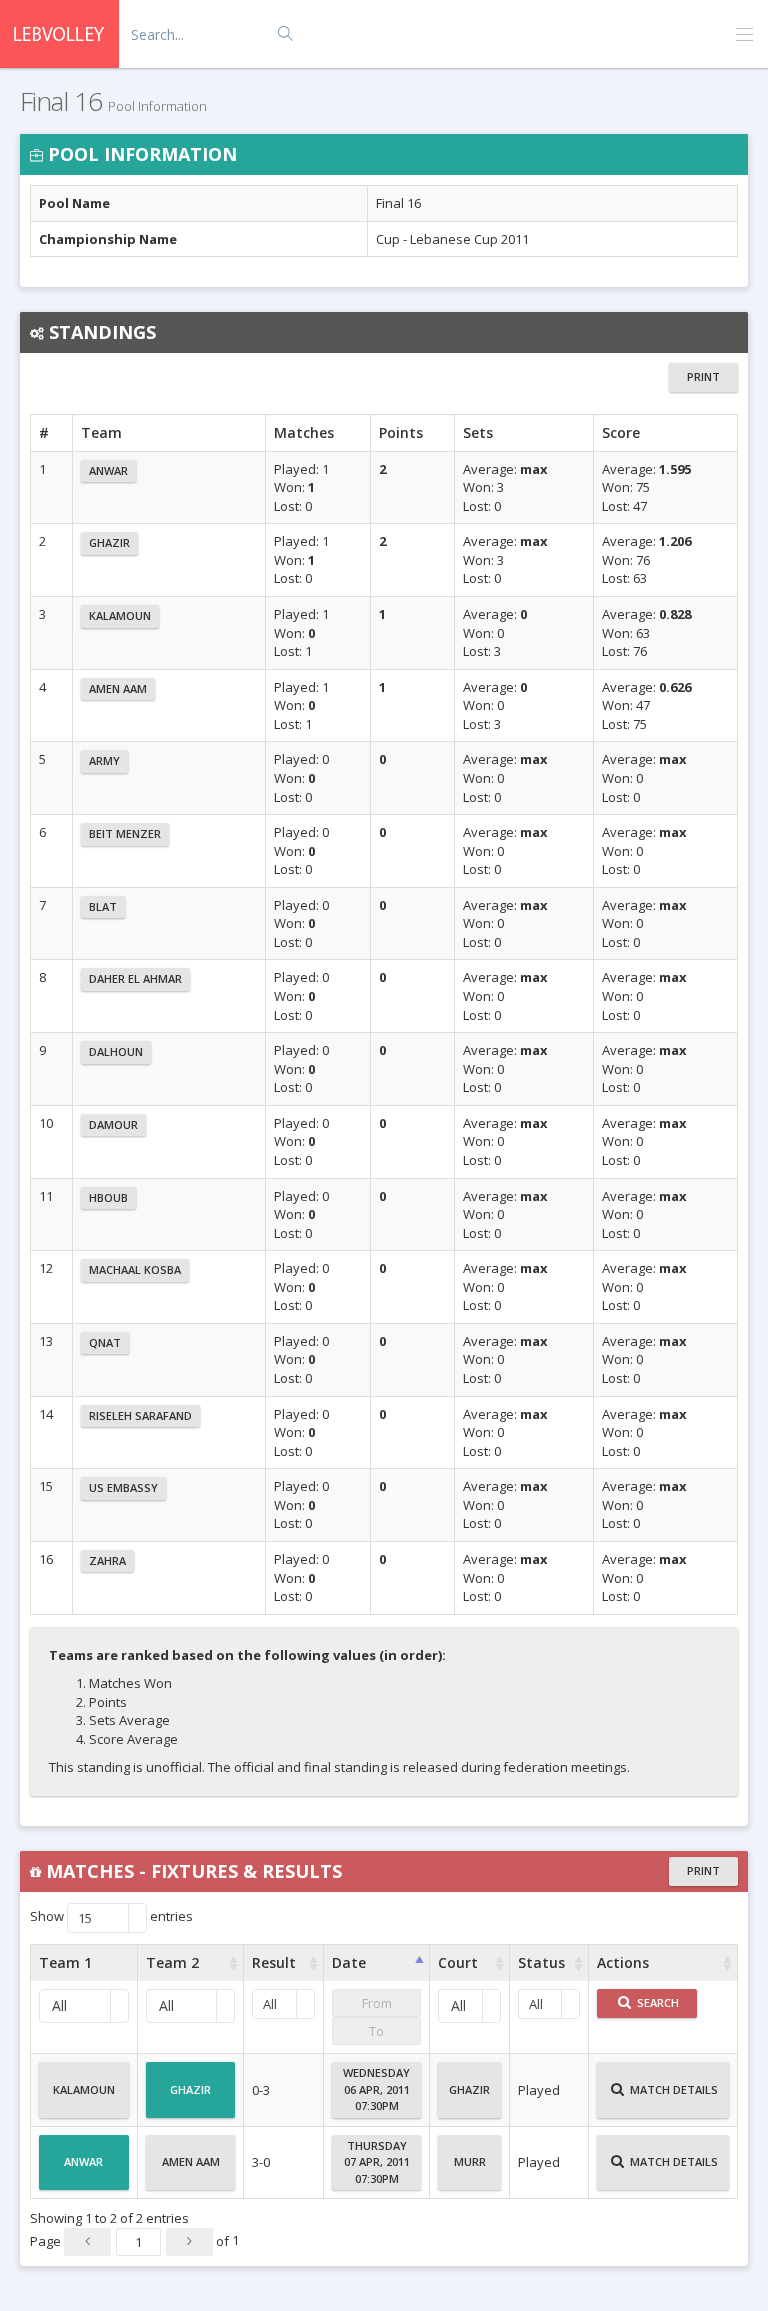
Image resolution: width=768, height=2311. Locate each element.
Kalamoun (120, 615)
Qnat (105, 1342)
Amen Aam (118, 688)
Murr (470, 2161)
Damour (113, 1124)
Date (349, 1962)
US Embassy (123, 1487)
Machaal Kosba (135, 1269)
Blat (103, 906)
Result (274, 1962)
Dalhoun (116, 1051)
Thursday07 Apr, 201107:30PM (377, 2162)
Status (541, 1962)
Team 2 (172, 1962)
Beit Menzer (125, 833)
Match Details (672, 2089)
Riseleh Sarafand (140, 1415)
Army (104, 760)
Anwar (108, 470)
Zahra (107, 1560)
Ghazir (109, 542)
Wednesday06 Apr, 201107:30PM (376, 2089)
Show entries (111, 1917)
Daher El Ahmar (135, 978)
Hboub (108, 1197)
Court (458, 1962)
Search (656, 2002)
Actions (623, 1962)
